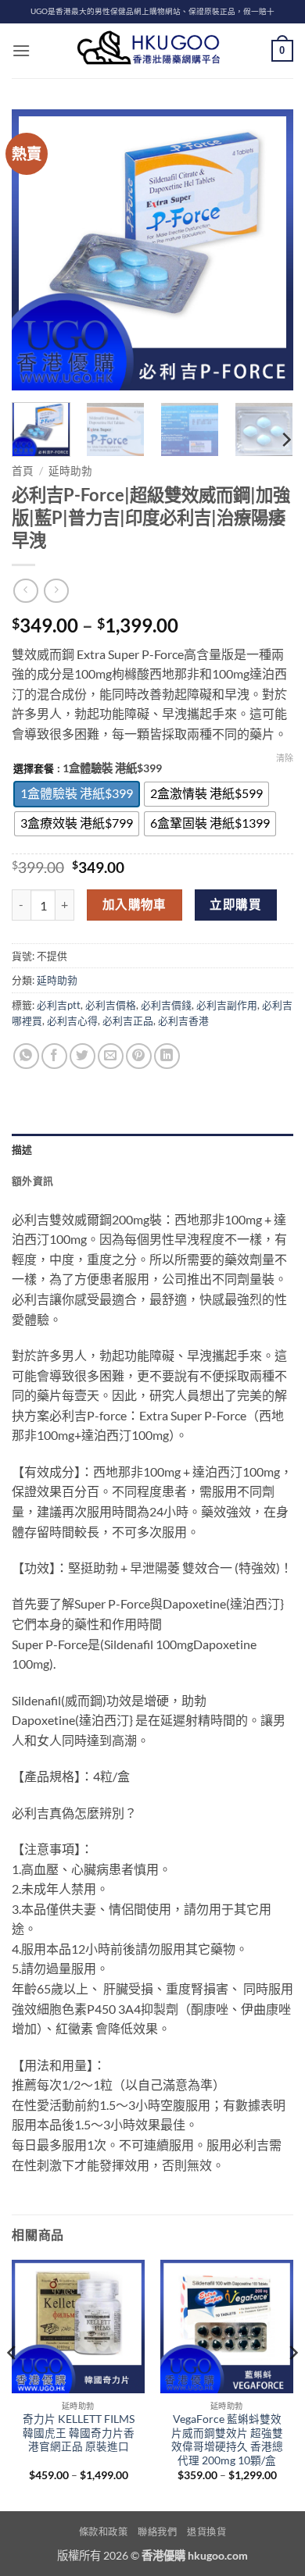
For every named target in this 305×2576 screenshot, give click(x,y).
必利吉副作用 (227, 1005)
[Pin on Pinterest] (139, 1056)
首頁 (23, 471)
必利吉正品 (128, 1021)
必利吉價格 (111, 1005)
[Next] (268, 250)
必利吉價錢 (166, 1005)
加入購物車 (135, 904)
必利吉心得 (72, 1021)
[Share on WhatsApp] (26, 1056)
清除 (285, 758)
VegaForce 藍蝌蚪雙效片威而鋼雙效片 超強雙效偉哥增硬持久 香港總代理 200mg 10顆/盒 (227, 2440)
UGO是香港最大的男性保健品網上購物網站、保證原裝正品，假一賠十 (152, 11)
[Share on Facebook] (54, 1056)
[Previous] (37, 250)
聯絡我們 (157, 2532)
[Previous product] (56, 591)
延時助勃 (70, 471)
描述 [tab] (22, 1149)
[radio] (77, 794)
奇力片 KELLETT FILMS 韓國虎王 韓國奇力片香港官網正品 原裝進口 (79, 2433)
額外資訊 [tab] (32, 1181)
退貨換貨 (206, 2532)
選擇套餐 (34, 769)
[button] (21, 50)
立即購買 (235, 904)
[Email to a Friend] (111, 1056)
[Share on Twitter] (83, 1056)
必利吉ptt (59, 1005)
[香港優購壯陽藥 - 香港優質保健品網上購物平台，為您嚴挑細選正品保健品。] (152, 51)
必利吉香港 (183, 1021)
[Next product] (25, 591)
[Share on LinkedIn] (167, 1056)
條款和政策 (104, 2532)
